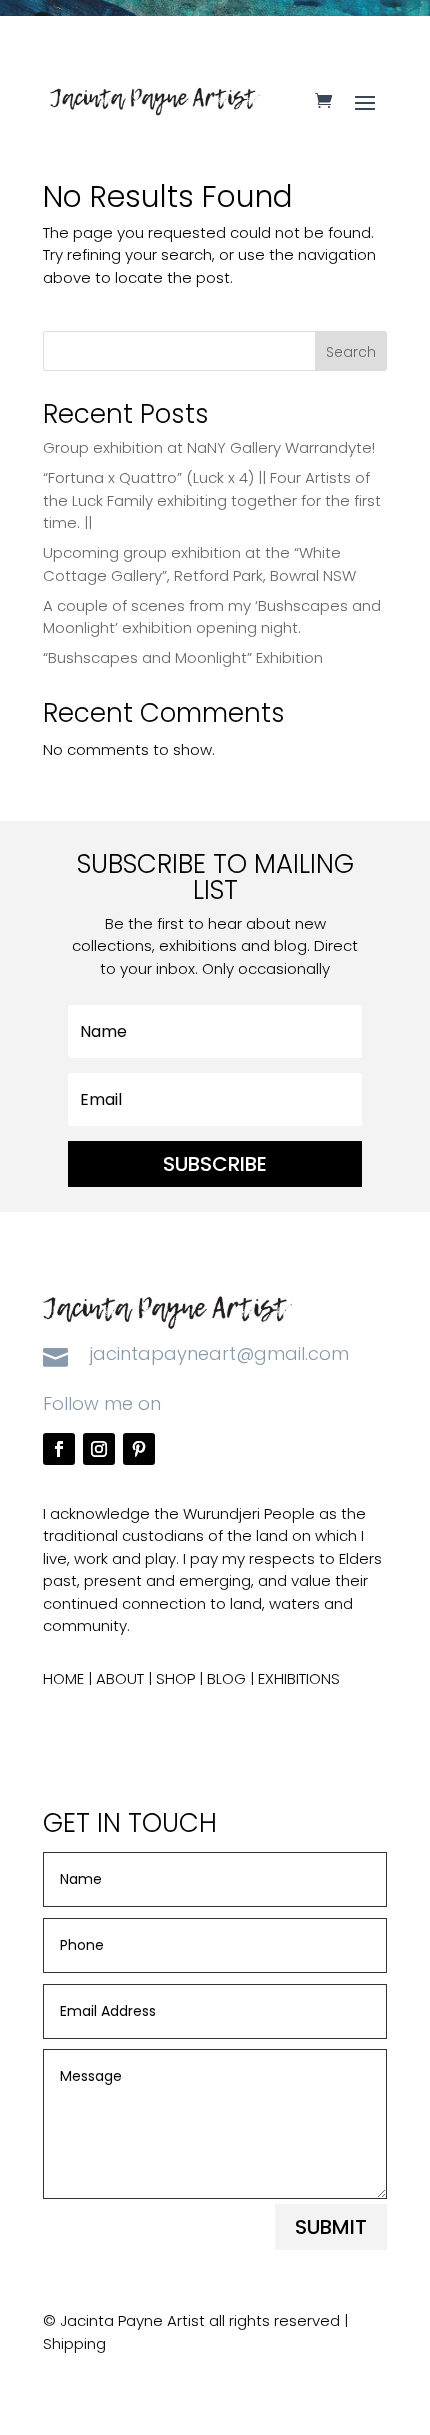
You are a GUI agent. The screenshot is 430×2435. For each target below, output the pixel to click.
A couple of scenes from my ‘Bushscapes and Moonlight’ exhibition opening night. (212, 617)
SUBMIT (331, 2227)
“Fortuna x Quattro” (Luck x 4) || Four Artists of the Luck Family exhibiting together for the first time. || (212, 500)
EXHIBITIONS (299, 1678)
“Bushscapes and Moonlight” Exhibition (183, 657)
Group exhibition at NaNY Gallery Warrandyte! (209, 447)
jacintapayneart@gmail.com (219, 1353)
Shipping (74, 2343)
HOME (63, 1678)
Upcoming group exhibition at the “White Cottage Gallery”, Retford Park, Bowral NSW (199, 564)
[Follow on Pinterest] (139, 1449)
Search (351, 352)
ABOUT (120, 1678)
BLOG (226, 1678)
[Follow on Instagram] (99, 1449)
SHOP (175, 1678)
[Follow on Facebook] (59, 1449)
